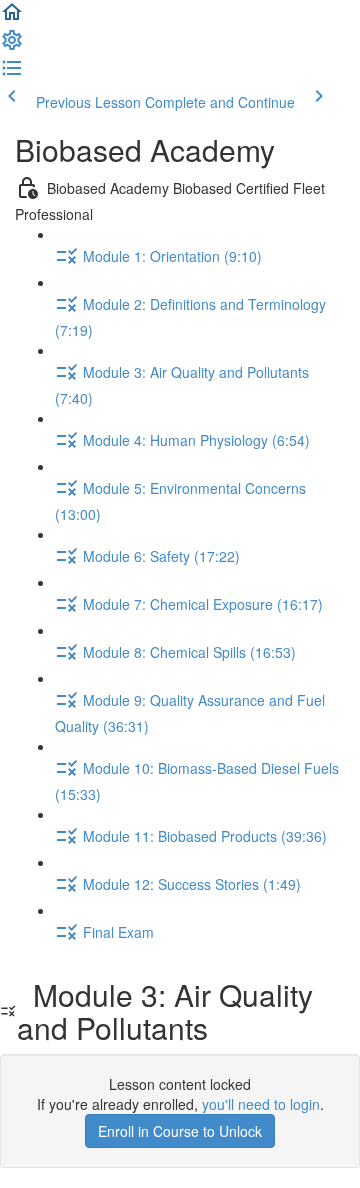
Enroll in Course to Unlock (180, 1131)
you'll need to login (261, 1104)
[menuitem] (12, 46)
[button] (12, 18)
